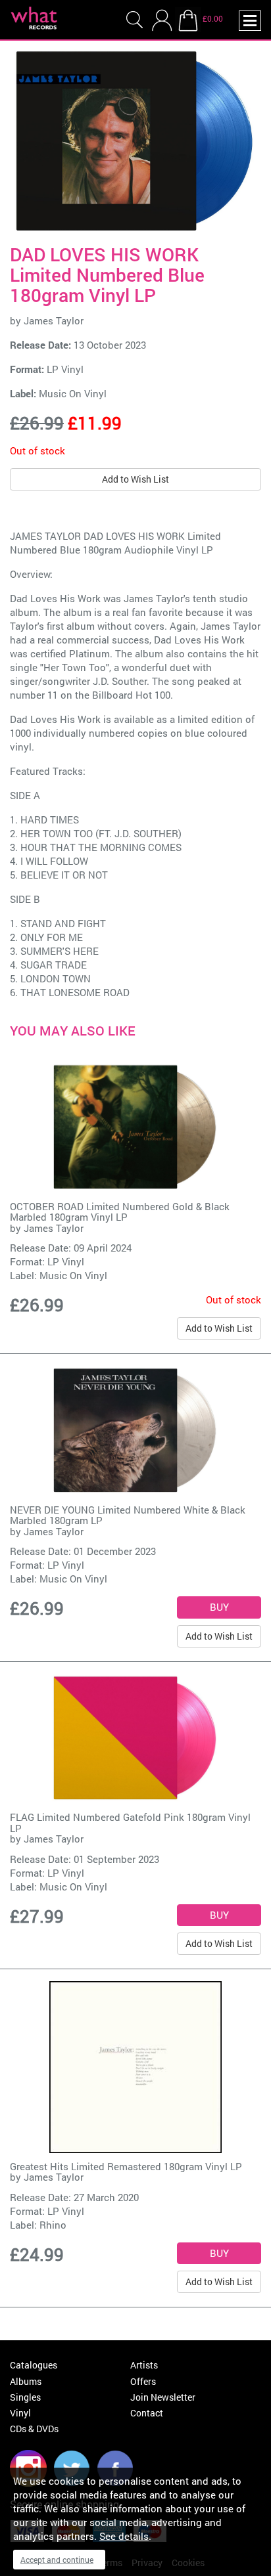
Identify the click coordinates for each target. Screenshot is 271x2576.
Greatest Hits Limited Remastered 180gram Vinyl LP (126, 2166)
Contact (147, 2413)
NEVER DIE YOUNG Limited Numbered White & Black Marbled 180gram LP (128, 1515)
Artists (144, 2365)
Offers (143, 2381)
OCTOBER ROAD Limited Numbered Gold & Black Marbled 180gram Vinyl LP (120, 1212)
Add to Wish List (135, 479)
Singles (25, 2397)
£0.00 (213, 18)
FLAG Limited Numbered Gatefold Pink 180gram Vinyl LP (130, 1823)
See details (124, 2536)
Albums (26, 2381)
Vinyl (20, 2413)
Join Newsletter (163, 2397)
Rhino (53, 2225)
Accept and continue (57, 2560)
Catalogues (34, 2365)
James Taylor (54, 320)
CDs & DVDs (34, 2429)
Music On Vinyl (73, 393)
